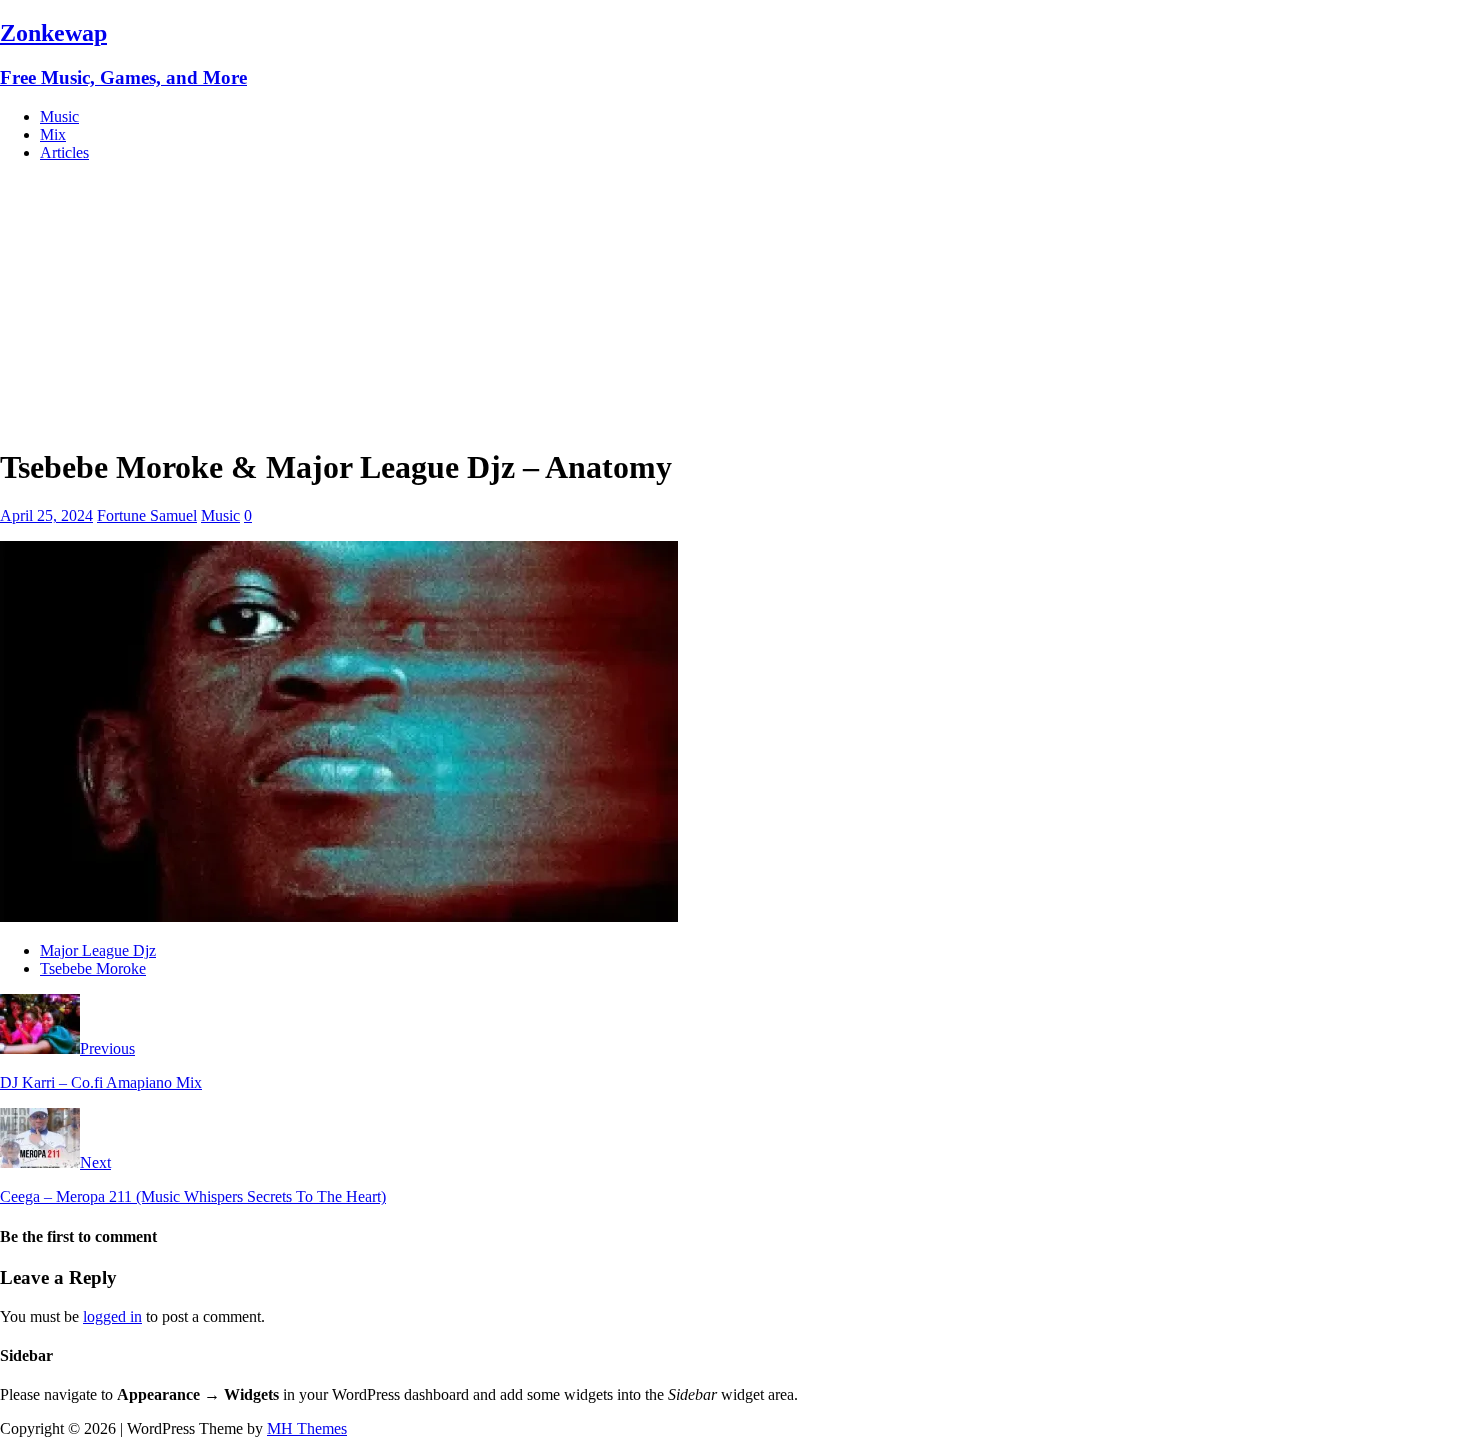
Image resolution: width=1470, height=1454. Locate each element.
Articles (64, 152)
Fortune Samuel (147, 515)
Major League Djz (98, 950)
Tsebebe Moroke (93, 968)
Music (59, 116)
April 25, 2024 (46, 515)
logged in (112, 1316)
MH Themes (307, 1428)
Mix (53, 134)
